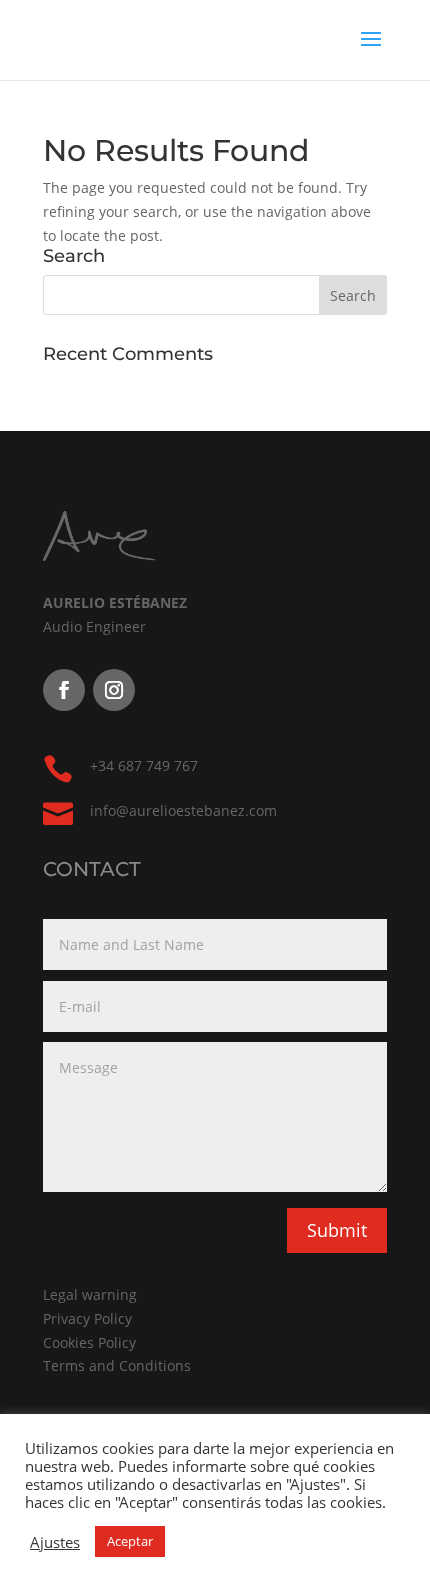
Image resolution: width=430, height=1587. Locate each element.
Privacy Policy (87, 1318)
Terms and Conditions (117, 1365)
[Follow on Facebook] (64, 690)
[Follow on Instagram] (114, 690)
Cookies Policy (89, 1342)
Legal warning (90, 1294)
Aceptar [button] (130, 1541)
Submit (337, 1230)
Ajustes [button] (55, 1542)
